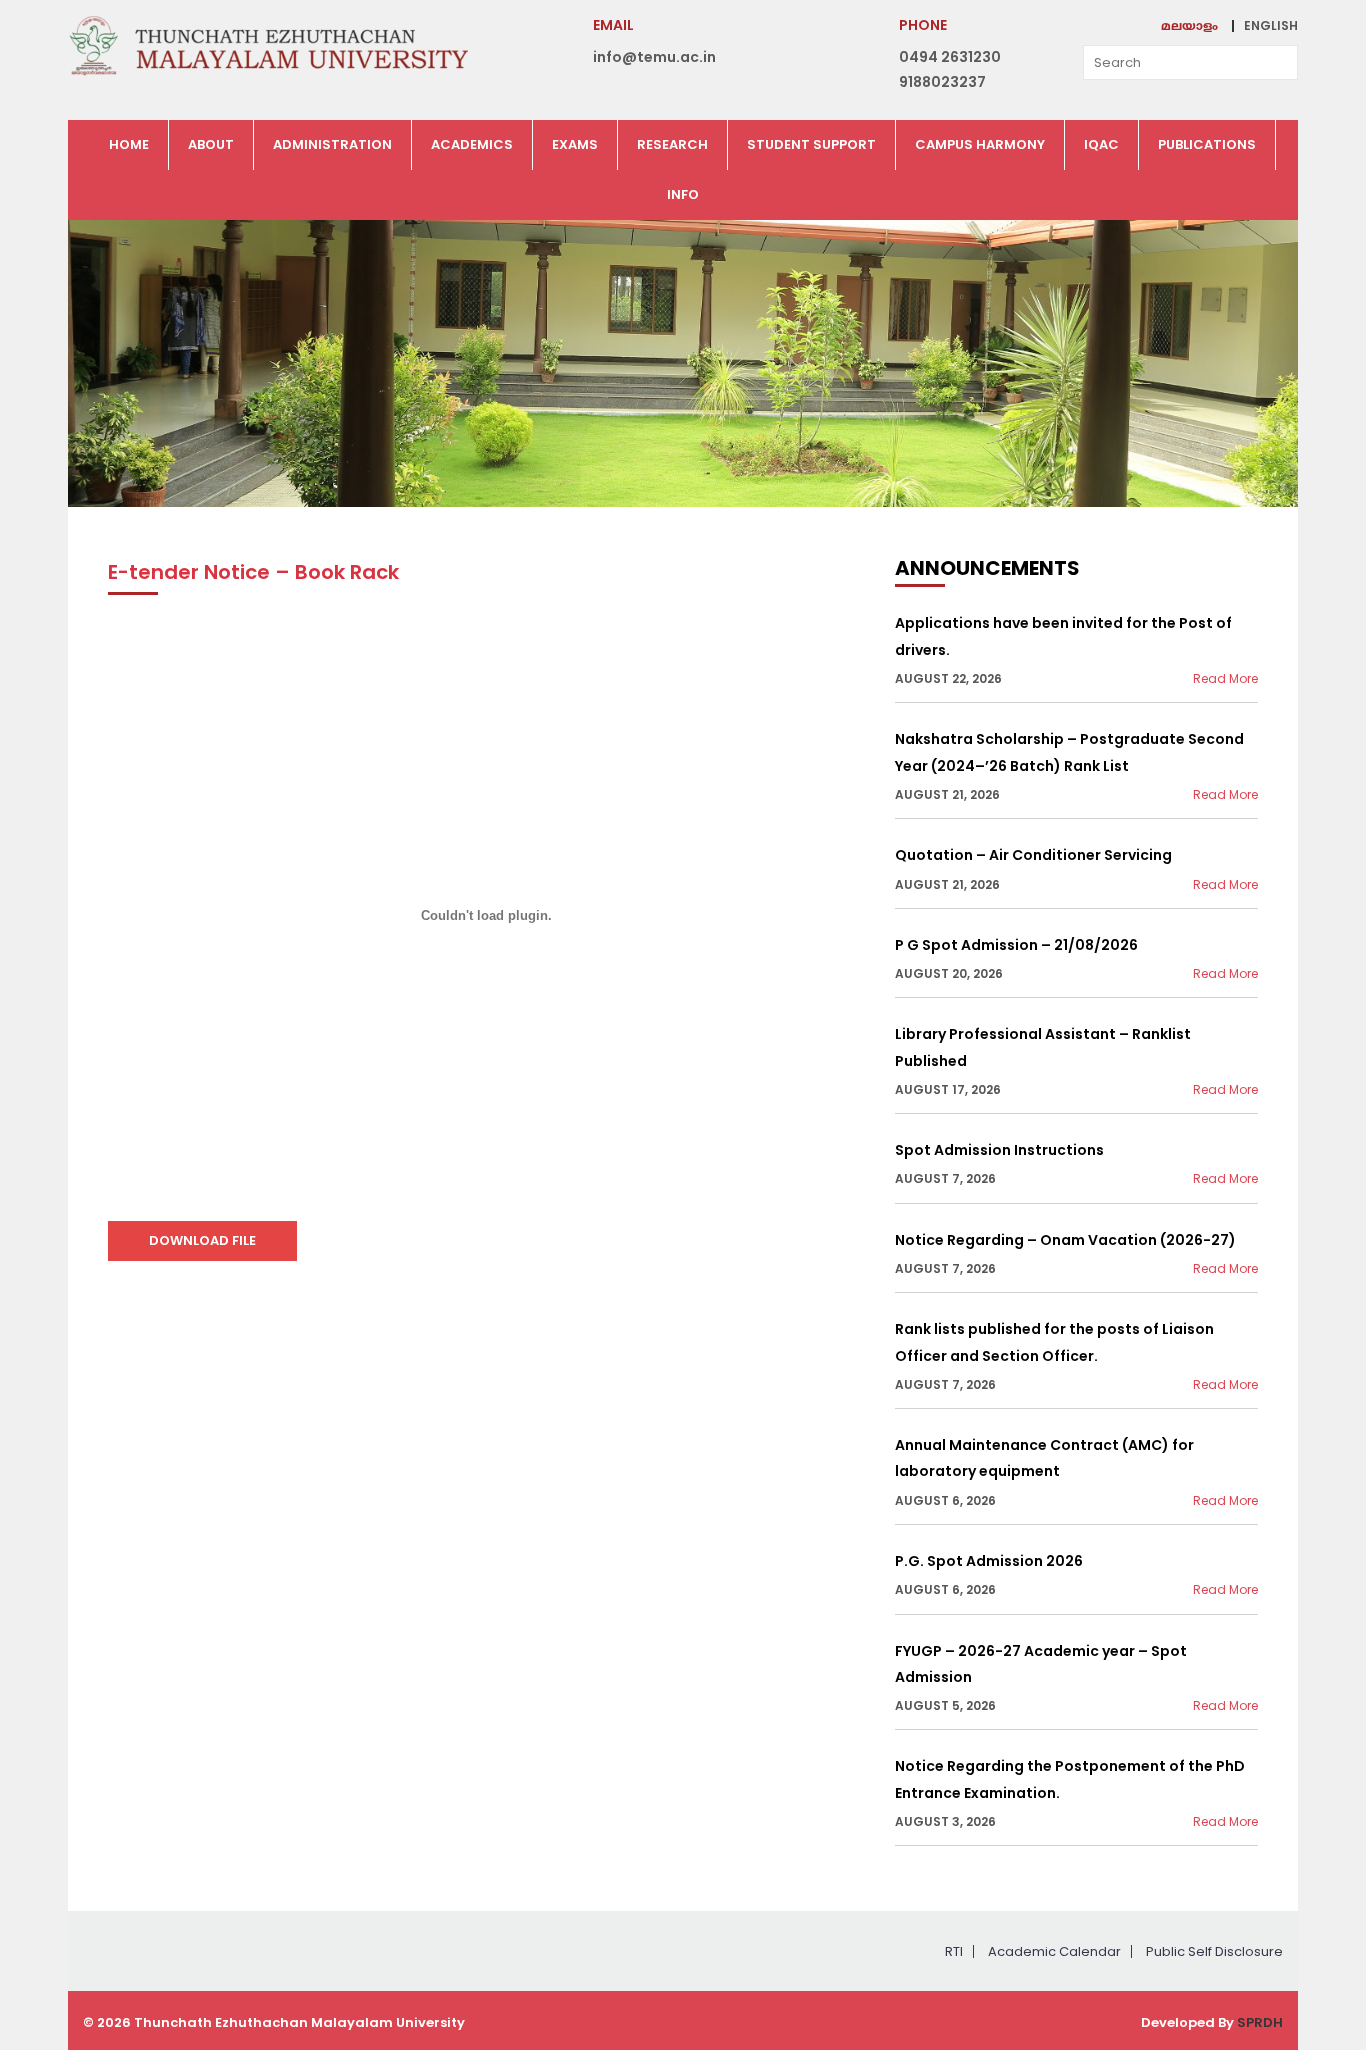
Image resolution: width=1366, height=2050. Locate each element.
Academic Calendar (1054, 1951)
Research (672, 144)
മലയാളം (1189, 27)
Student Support (811, 144)
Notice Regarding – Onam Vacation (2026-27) (1065, 1240)
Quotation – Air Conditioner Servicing (1033, 855)
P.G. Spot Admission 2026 (989, 1561)
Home (129, 144)
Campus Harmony (980, 144)
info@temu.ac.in (654, 57)
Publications (1207, 144)
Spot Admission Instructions (999, 1150)
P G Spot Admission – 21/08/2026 (1016, 945)
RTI (954, 1951)
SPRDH (1260, 2022)
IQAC (1101, 144)
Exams (575, 144)
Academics (472, 144)
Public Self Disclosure (1214, 1951)
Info (683, 194)
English (1271, 25)
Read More (1225, 678)
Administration (332, 144)
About (211, 144)
